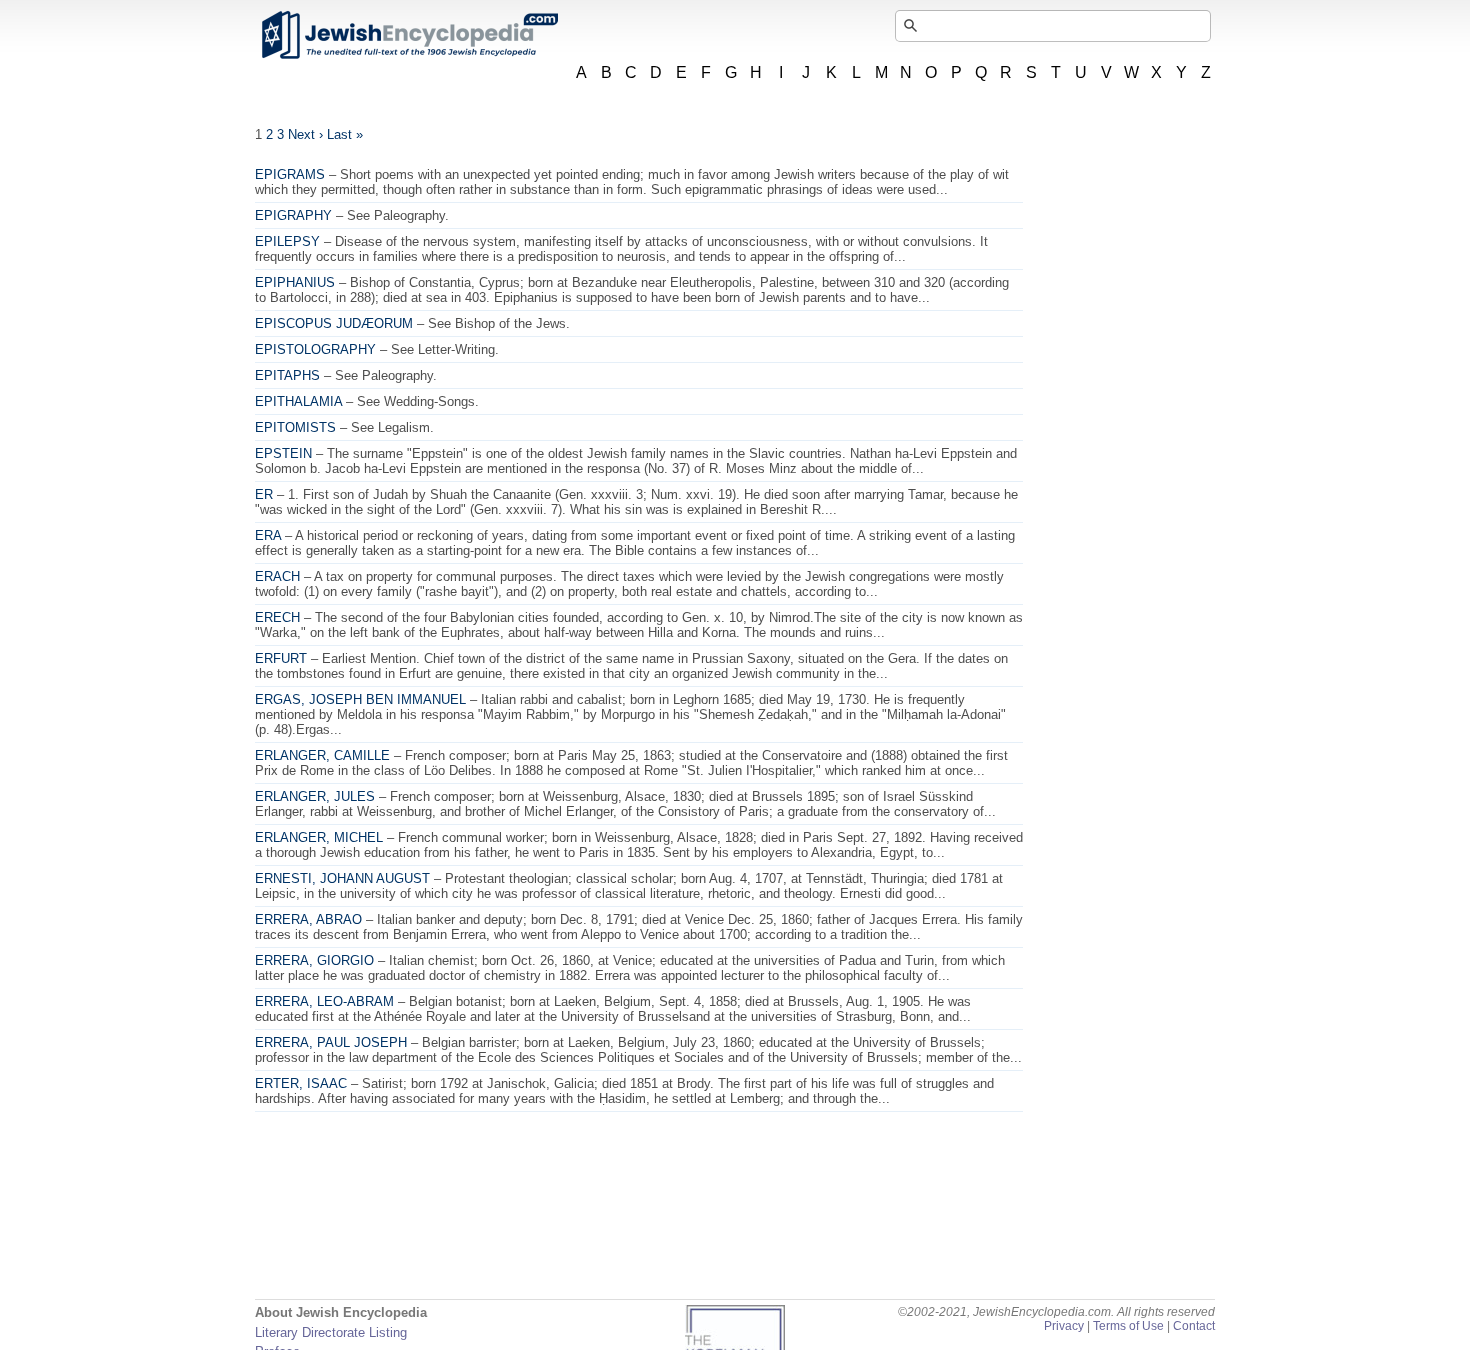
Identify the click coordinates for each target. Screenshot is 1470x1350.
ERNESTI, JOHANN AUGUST (342, 878)
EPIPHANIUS (295, 282)
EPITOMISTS (295, 427)
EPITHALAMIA (298, 401)
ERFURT (281, 658)
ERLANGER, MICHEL (319, 837)
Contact (1194, 1326)
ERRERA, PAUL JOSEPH (331, 1042)
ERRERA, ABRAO (308, 919)
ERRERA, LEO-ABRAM (324, 1001)
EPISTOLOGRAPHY (315, 349)
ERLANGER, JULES (315, 796)
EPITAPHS (287, 375)
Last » (345, 134)
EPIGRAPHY (293, 215)
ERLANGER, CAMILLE (322, 755)
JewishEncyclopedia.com (409, 35)
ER (264, 494)
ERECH (277, 617)
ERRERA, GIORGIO (314, 960)
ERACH (277, 576)
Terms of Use (1128, 1326)
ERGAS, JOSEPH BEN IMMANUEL (360, 699)
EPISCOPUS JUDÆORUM (334, 323)
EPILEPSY (287, 241)
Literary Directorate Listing (331, 1332)
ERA (268, 535)
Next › (305, 134)
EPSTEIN (283, 453)
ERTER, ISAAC (301, 1083)
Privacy (1064, 1326)
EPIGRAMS (290, 174)
